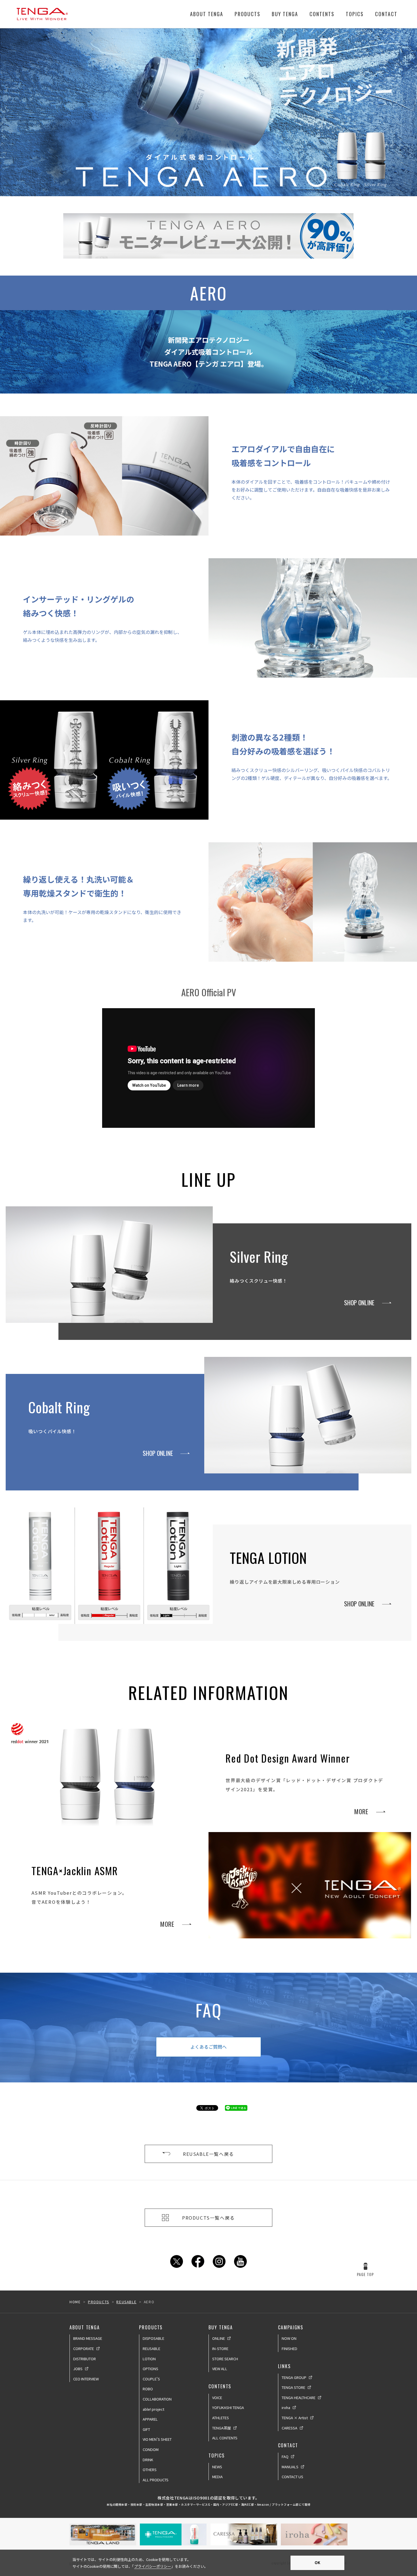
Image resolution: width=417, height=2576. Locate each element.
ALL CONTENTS (225, 2438)
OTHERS (150, 2470)
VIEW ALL (220, 2369)
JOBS (78, 2369)
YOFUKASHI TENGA (228, 2407)
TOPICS (355, 14)
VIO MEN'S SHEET (157, 2439)
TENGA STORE (293, 2387)
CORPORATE (84, 2348)
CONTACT (386, 14)
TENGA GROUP (294, 2377)
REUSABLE (126, 2302)
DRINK (148, 2460)
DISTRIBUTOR (85, 2359)
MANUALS (290, 2467)
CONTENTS (322, 14)
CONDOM (151, 2449)
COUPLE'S (151, 2379)
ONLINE (219, 2338)
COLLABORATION (157, 2399)
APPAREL (150, 2419)
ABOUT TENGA (207, 14)
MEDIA (217, 2477)
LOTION (149, 2359)
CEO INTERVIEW (86, 2379)
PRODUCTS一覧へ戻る (208, 2218)
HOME (75, 2302)
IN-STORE (220, 2348)
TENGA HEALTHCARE (299, 2398)
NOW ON (289, 2338)
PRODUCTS (248, 14)
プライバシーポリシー (153, 2566)
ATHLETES (221, 2418)
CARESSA (289, 2428)
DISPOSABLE (153, 2338)
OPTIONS (150, 2369)
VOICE (217, 2398)
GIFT (146, 2429)
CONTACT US (292, 2477)
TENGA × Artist (295, 2418)
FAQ (285, 2456)
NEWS (217, 2467)
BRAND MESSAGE (88, 2338)
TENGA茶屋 (222, 2428)
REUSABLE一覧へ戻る (208, 2154)
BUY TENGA (285, 14)
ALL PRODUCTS (156, 2480)
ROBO (148, 2389)
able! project (153, 2409)
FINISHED (289, 2348)
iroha (286, 2407)
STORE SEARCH (225, 2359)
